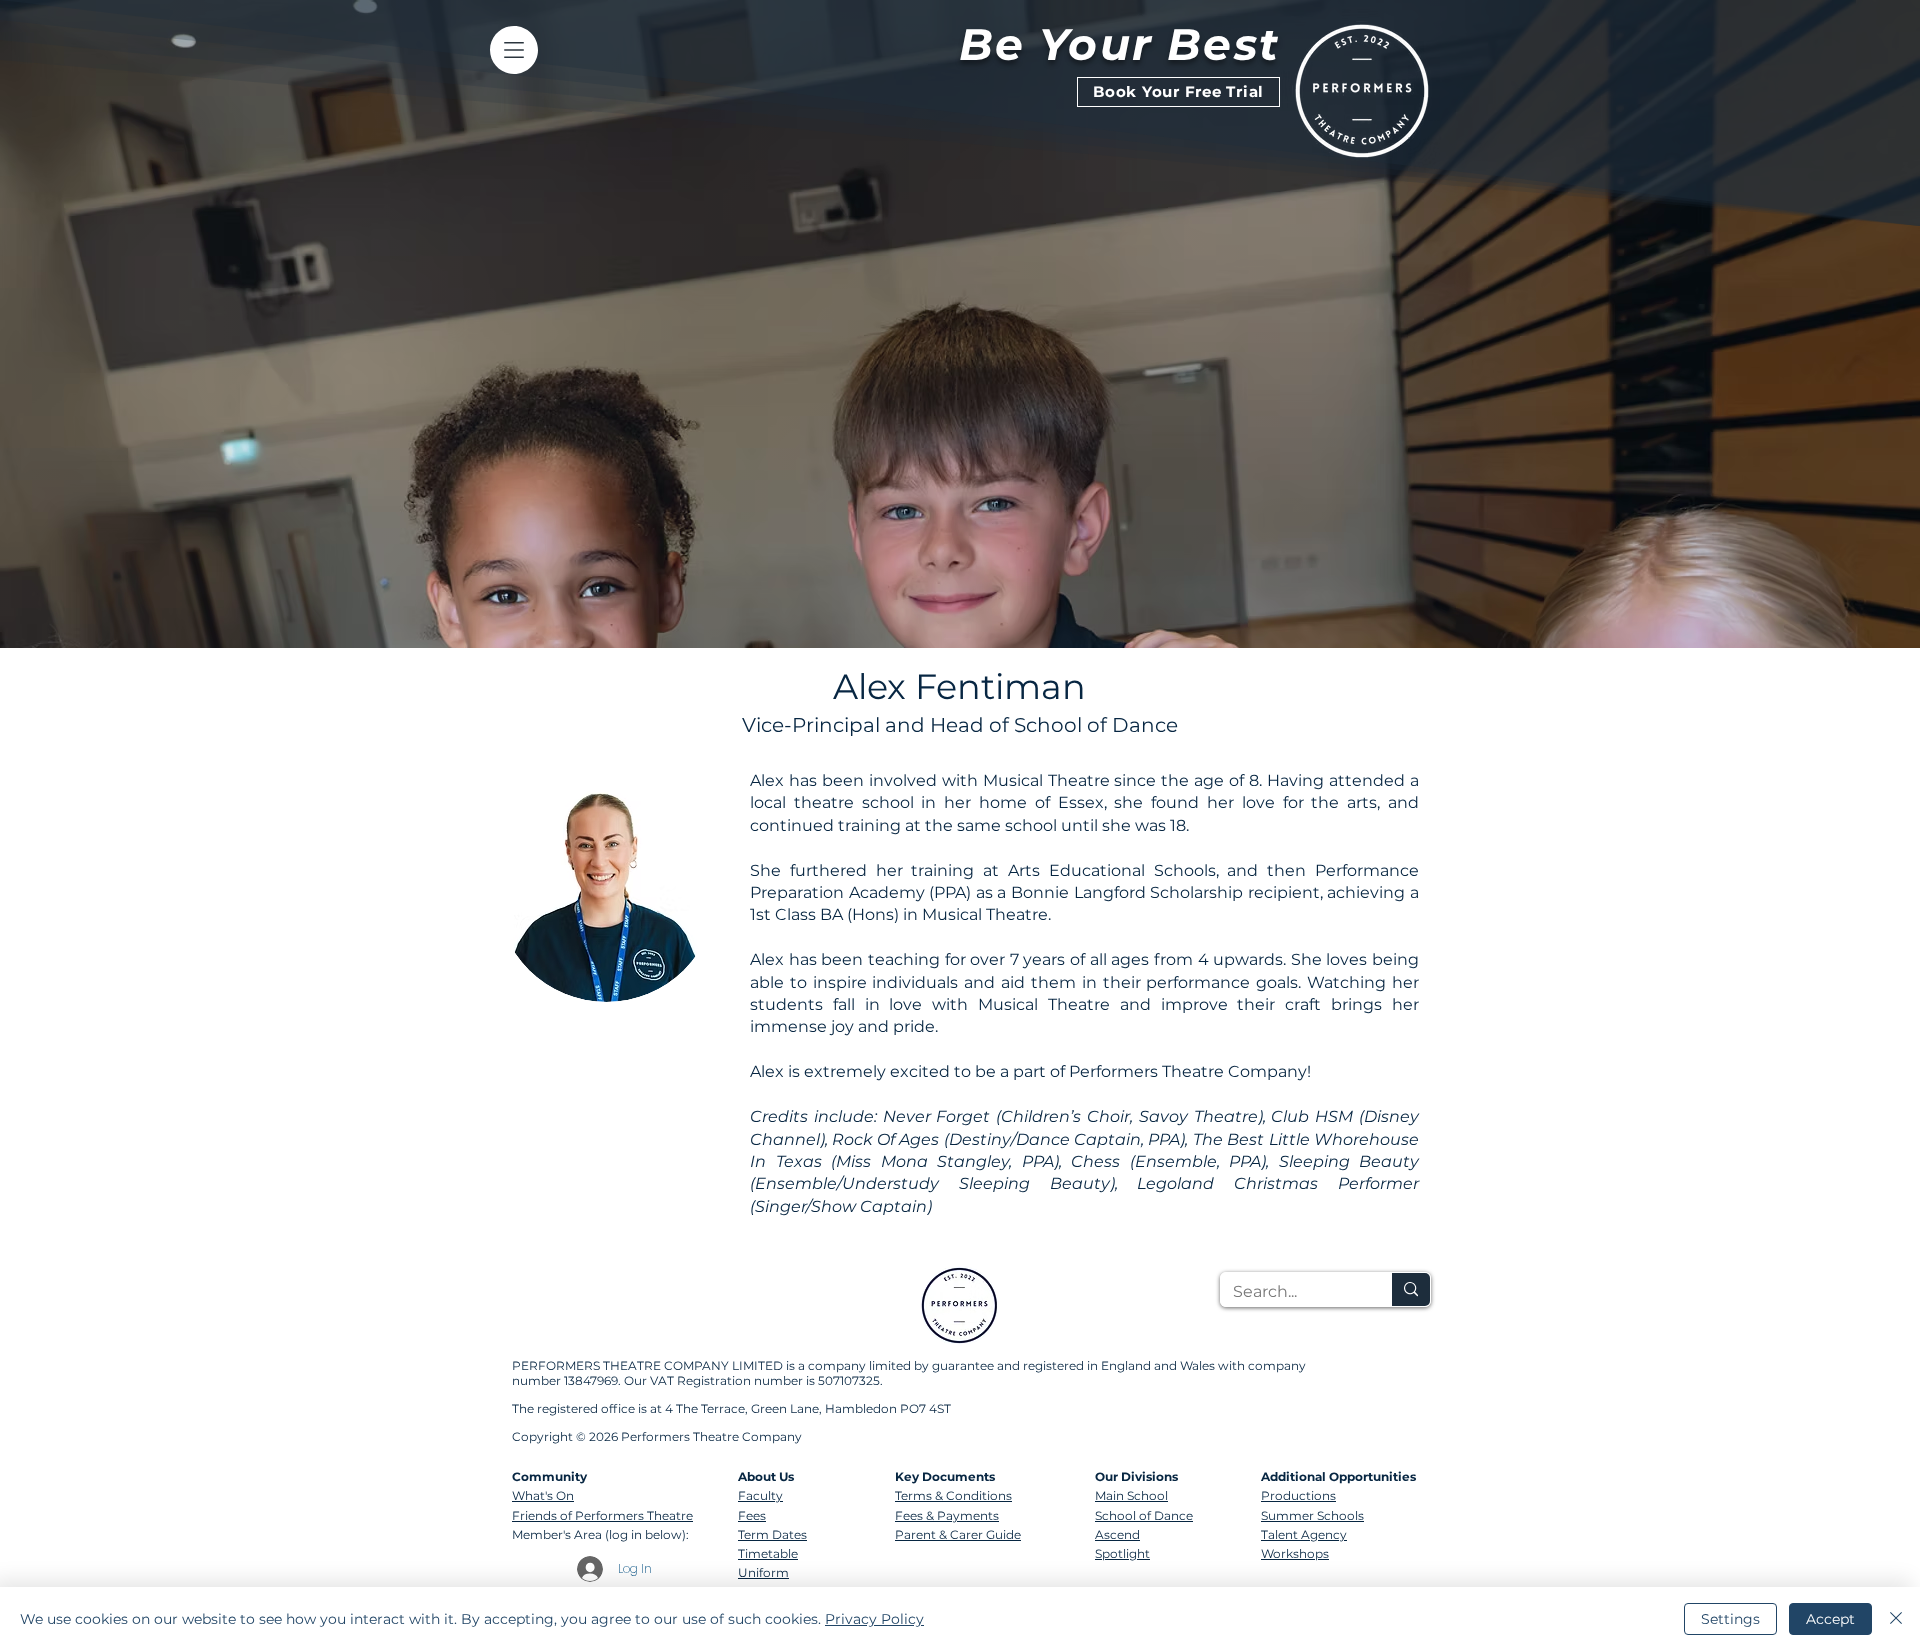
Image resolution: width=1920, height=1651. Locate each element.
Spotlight (1122, 1553)
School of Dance (1144, 1515)
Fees (752, 1515)
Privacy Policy (874, 1619)
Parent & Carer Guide (958, 1534)
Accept (1830, 1619)
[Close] (1896, 1619)
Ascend (1117, 1534)
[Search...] (1410, 1289)
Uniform (763, 1572)
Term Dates (772, 1534)
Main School (1131, 1495)
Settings (1730, 1619)
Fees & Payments (947, 1515)
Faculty (760, 1495)
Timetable (768, 1553)
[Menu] (513, 50)
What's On (543, 1495)
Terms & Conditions (953, 1495)
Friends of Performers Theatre (602, 1515)
